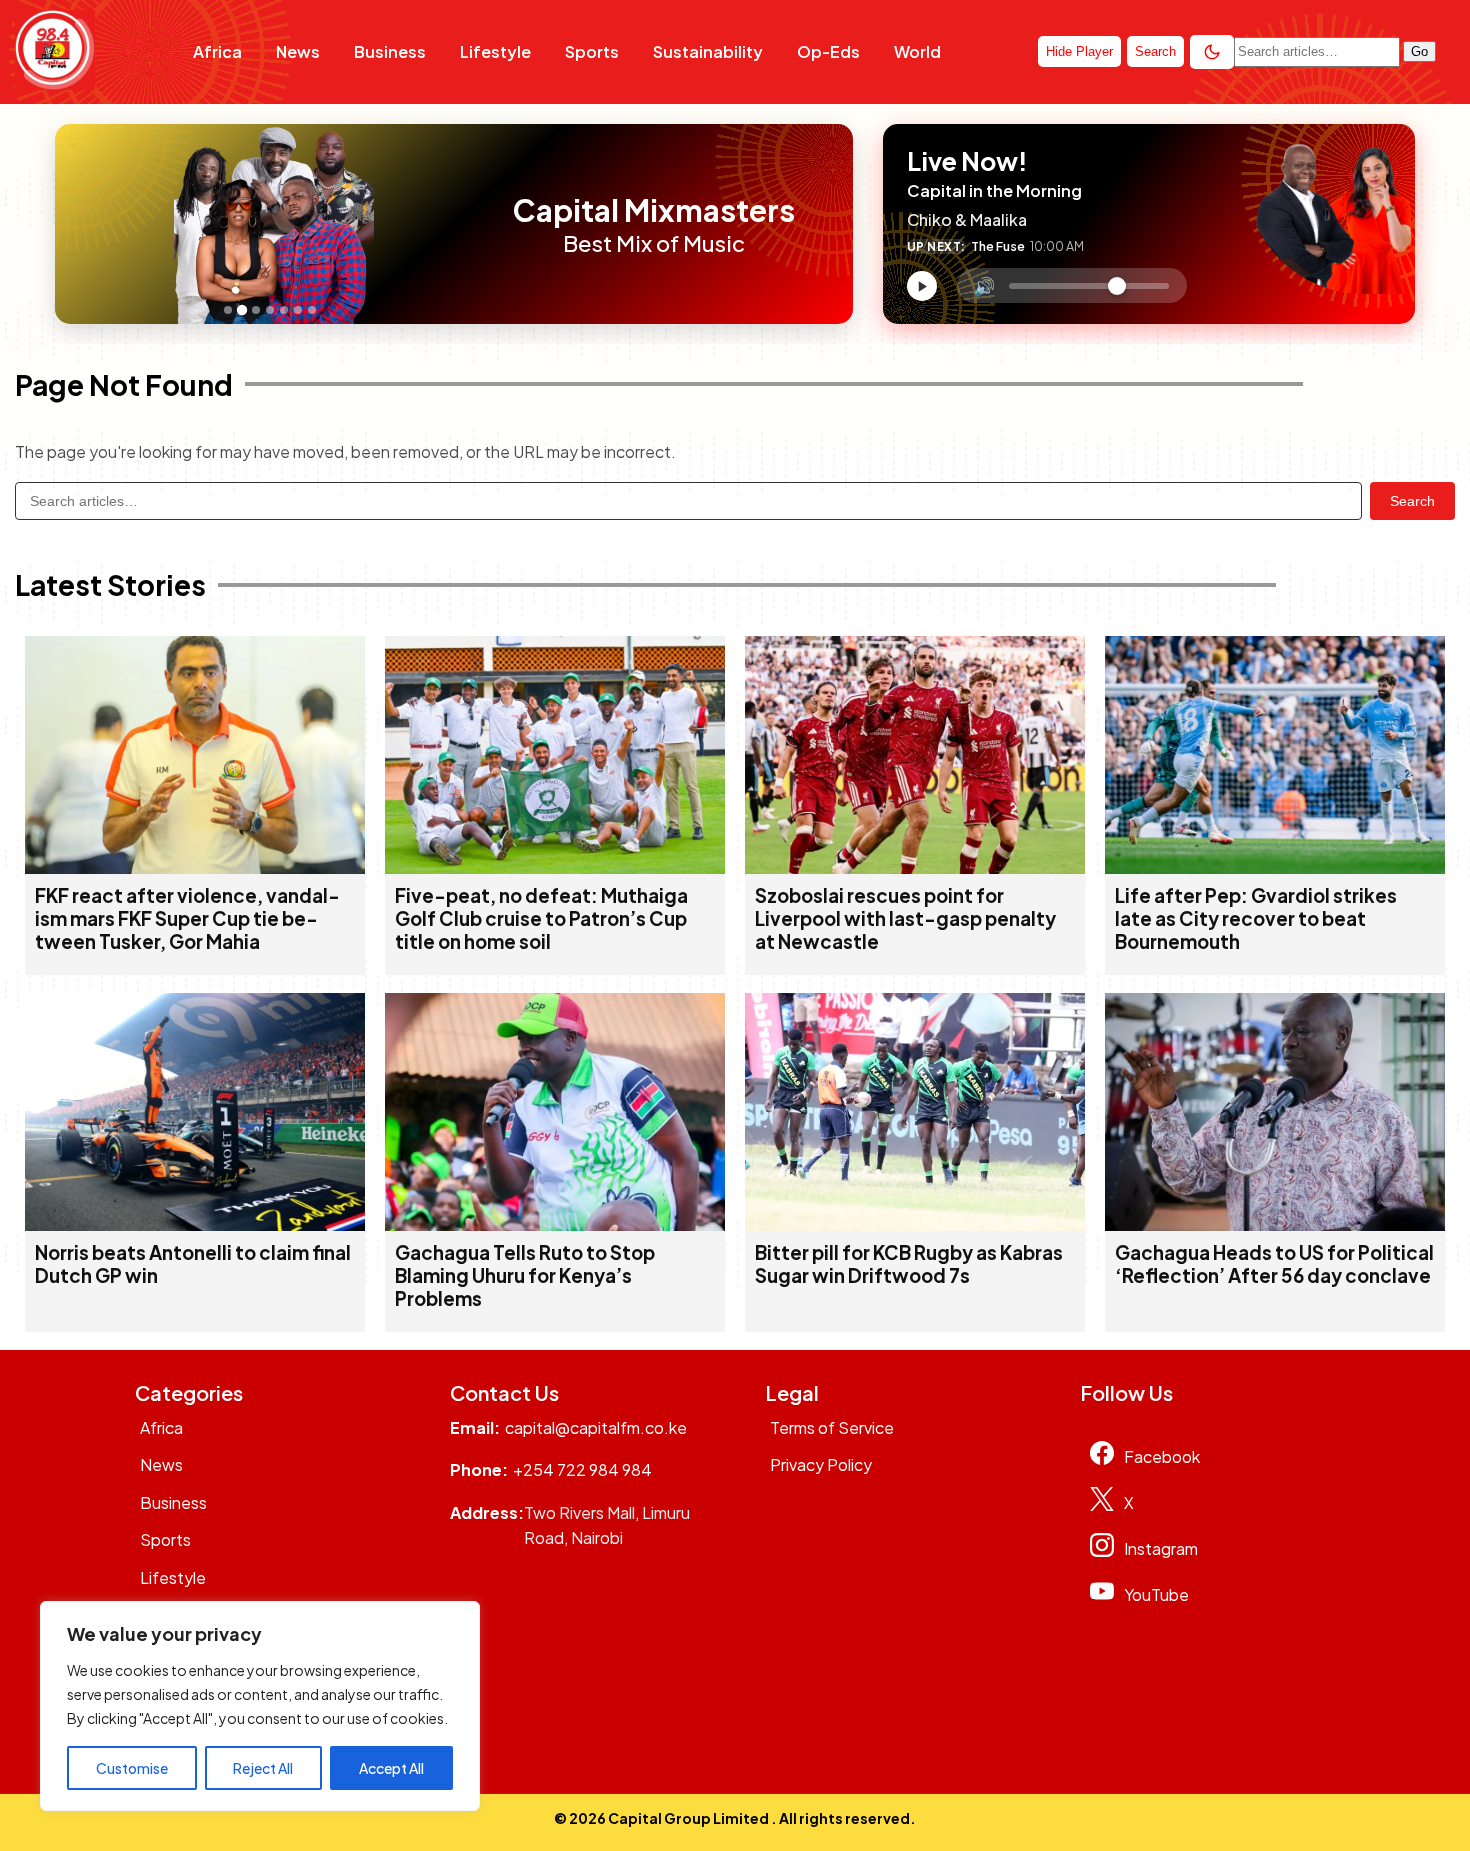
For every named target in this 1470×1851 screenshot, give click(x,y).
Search (1412, 501)
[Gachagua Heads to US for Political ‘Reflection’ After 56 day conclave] (1275, 1224)
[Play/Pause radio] (922, 286)
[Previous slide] (76, 224)
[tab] (228, 310)
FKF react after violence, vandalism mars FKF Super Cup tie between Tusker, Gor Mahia (187, 918)
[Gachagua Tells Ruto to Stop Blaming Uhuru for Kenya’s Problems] (555, 1224)
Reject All (263, 1768)
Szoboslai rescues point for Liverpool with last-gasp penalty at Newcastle (905, 918)
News (298, 51)
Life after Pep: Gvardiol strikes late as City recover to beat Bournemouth (1256, 918)
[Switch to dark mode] (1212, 52)
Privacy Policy (821, 1464)
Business (390, 51)
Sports (592, 51)
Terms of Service (832, 1427)
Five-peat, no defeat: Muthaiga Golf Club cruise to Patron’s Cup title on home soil (541, 918)
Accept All (391, 1768)
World (917, 51)
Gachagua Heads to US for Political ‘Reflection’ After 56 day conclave (1274, 1264)
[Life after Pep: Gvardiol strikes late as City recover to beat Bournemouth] (1275, 867)
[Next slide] (473, 224)
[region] (260, 1706)
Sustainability (708, 51)
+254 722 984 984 (582, 1469)
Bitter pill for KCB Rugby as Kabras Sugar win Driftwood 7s (909, 1264)
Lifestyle (495, 51)
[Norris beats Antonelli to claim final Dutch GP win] (195, 1224)
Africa (217, 51)
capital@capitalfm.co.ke (596, 1427)
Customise (132, 1768)
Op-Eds (828, 51)
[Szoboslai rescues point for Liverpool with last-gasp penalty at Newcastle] (915, 867)
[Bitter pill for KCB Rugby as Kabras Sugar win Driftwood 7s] (915, 1224)
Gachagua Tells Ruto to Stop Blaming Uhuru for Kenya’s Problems (525, 1275)
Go (1419, 51)
